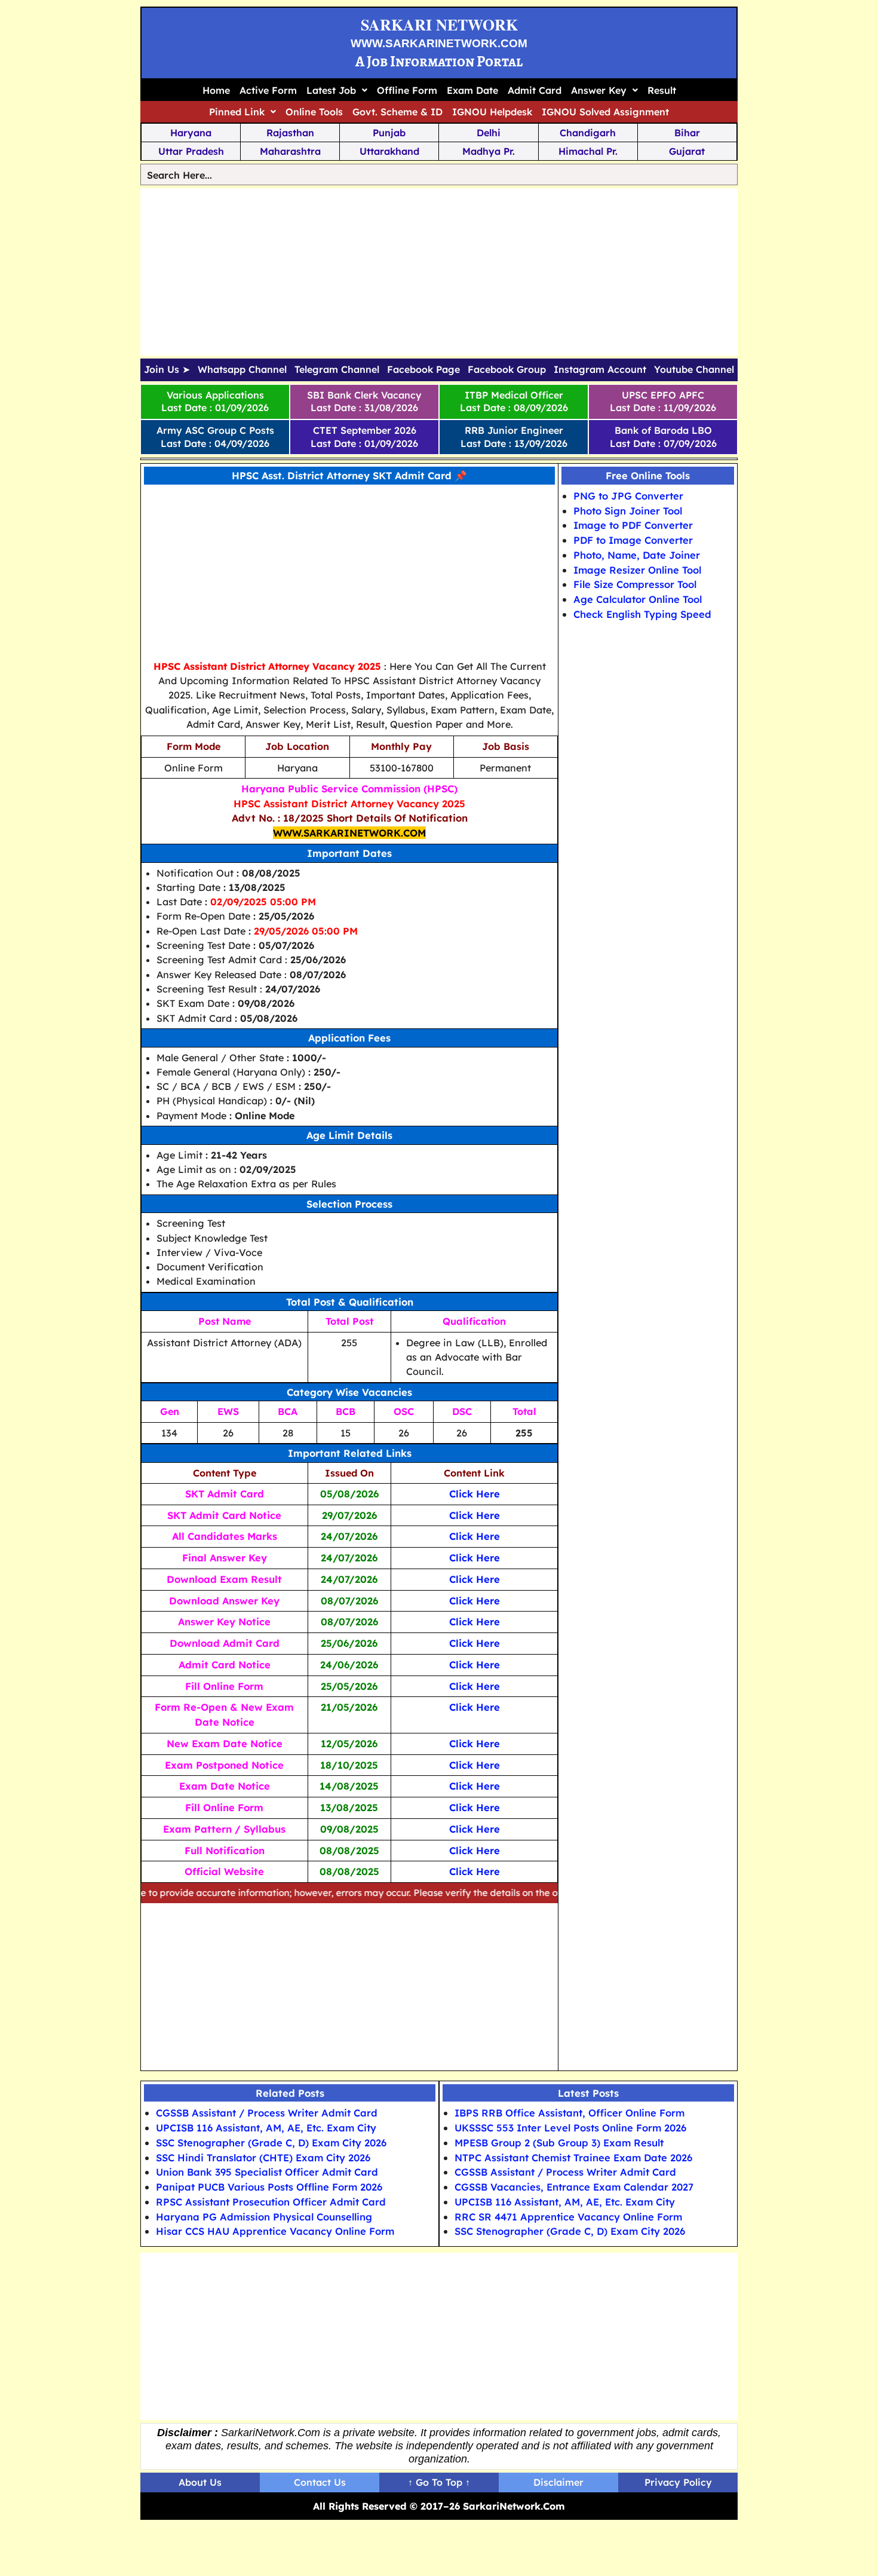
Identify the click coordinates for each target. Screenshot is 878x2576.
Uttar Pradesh (191, 151)
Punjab (389, 133)
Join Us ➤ (167, 370)
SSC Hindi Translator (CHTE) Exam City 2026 (263, 2157)
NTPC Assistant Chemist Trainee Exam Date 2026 (573, 2157)
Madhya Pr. (489, 151)
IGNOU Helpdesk (492, 112)
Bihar (687, 133)
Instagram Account (600, 370)
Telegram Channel (337, 370)
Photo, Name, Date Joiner (637, 555)
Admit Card (535, 90)
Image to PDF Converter (633, 525)
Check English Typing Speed (642, 614)
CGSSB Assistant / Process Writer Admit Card (267, 2113)
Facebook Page (423, 370)
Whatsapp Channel (242, 370)
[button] (337, 90)
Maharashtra (290, 151)
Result (662, 90)
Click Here (475, 1494)
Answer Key (599, 90)
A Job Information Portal (439, 61)
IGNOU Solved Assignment (605, 112)
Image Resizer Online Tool (637, 570)
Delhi (489, 133)
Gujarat (687, 151)
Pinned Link (237, 112)
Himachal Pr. (588, 151)
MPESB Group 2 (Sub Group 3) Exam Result (559, 2142)
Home (216, 90)
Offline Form (407, 90)
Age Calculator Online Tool (638, 599)
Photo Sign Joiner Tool (628, 511)
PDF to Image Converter (633, 540)
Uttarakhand (389, 151)
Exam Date (472, 90)
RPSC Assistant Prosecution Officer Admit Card (271, 2202)
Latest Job (331, 90)
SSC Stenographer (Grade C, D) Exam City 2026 (271, 2142)
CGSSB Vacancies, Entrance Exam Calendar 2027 (574, 2187)
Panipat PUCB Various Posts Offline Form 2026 (269, 2187)
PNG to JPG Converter (628, 496)
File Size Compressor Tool (635, 584)
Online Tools (314, 112)
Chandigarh (588, 133)
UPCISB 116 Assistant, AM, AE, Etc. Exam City (266, 2128)
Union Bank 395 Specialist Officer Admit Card (267, 2172)
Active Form (268, 90)
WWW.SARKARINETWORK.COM (439, 43)
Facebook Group (507, 370)
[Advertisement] (439, 272)
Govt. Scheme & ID (397, 112)
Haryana (191, 133)
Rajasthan (290, 133)
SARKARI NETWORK (439, 24)
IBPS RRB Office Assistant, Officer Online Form (570, 2113)
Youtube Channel (694, 370)
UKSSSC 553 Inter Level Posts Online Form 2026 (570, 2128)
